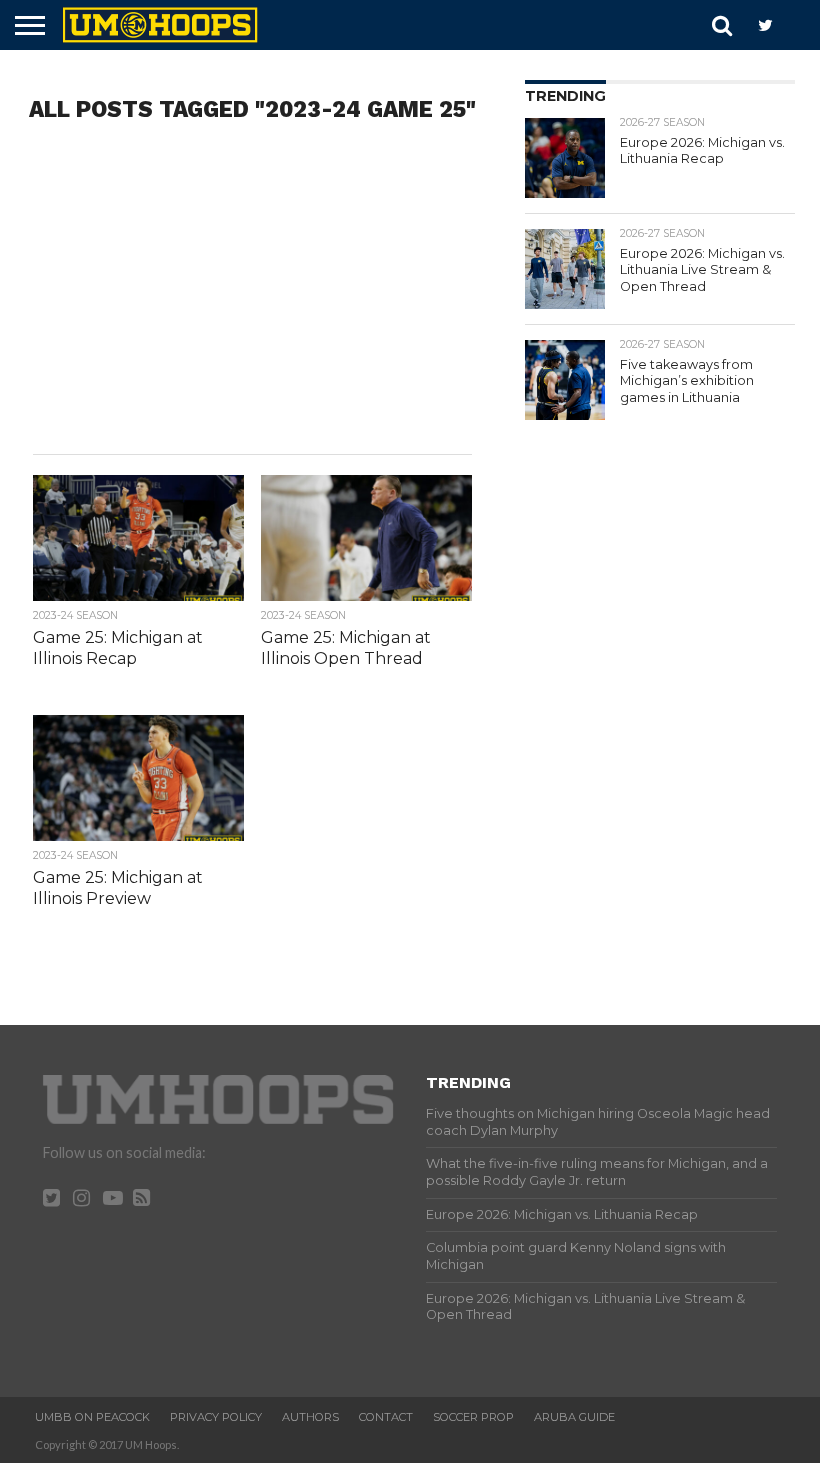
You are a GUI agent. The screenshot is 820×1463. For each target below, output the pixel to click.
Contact (386, 1417)
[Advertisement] (252, 294)
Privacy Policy (216, 1417)
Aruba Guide (574, 1417)
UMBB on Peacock (92, 1417)
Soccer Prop (473, 1417)
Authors (310, 1417)
